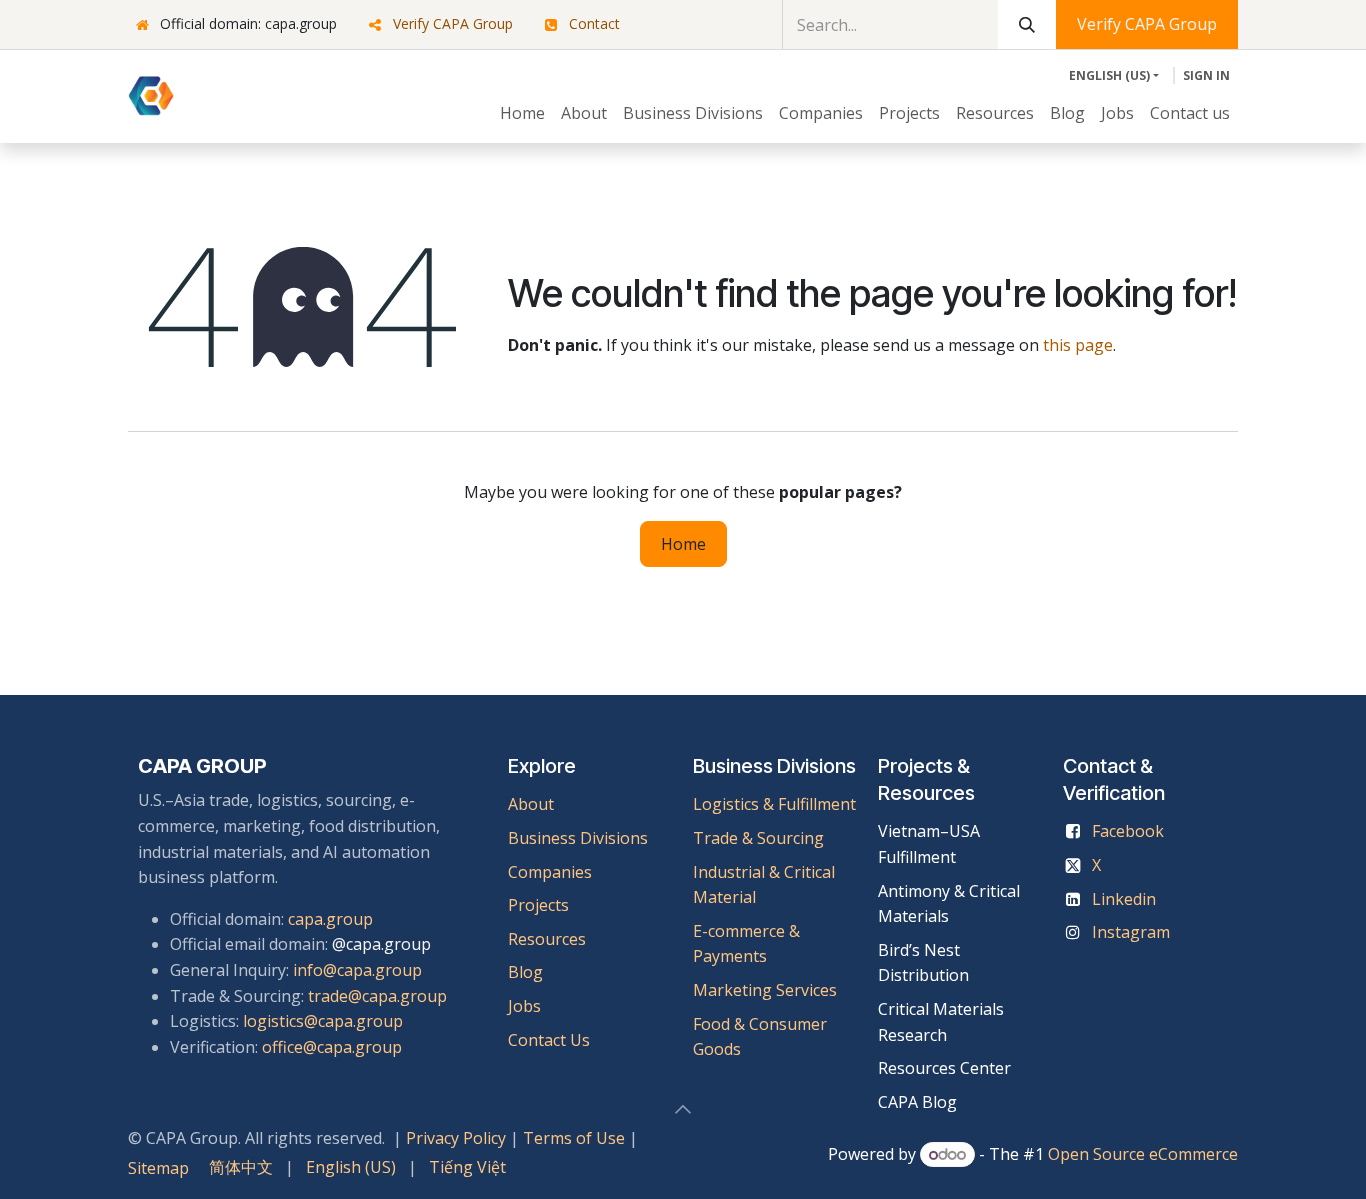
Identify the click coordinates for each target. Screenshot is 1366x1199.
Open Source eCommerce (1143, 1154)
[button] (683, 1109)
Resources (547, 939)
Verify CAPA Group (453, 23)
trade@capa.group (377, 996)
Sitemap (158, 1168)
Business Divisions (578, 838)
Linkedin (1124, 899)
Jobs (526, 1006)
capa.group (330, 919)
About (531, 804)
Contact (594, 23)
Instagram (1131, 932)
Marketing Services (765, 990)
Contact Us (549, 1040)
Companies (550, 872)
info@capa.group (357, 970)
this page (1078, 345)
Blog (525, 972)
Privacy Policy (456, 1138)
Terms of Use (574, 1138)
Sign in (1206, 75)
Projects (538, 905)
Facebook (1128, 831)
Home (683, 544)
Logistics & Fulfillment (774, 804)
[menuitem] (522, 114)
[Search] (1027, 24)
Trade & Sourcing (758, 838)
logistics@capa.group (323, 1021)
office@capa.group (332, 1047)
